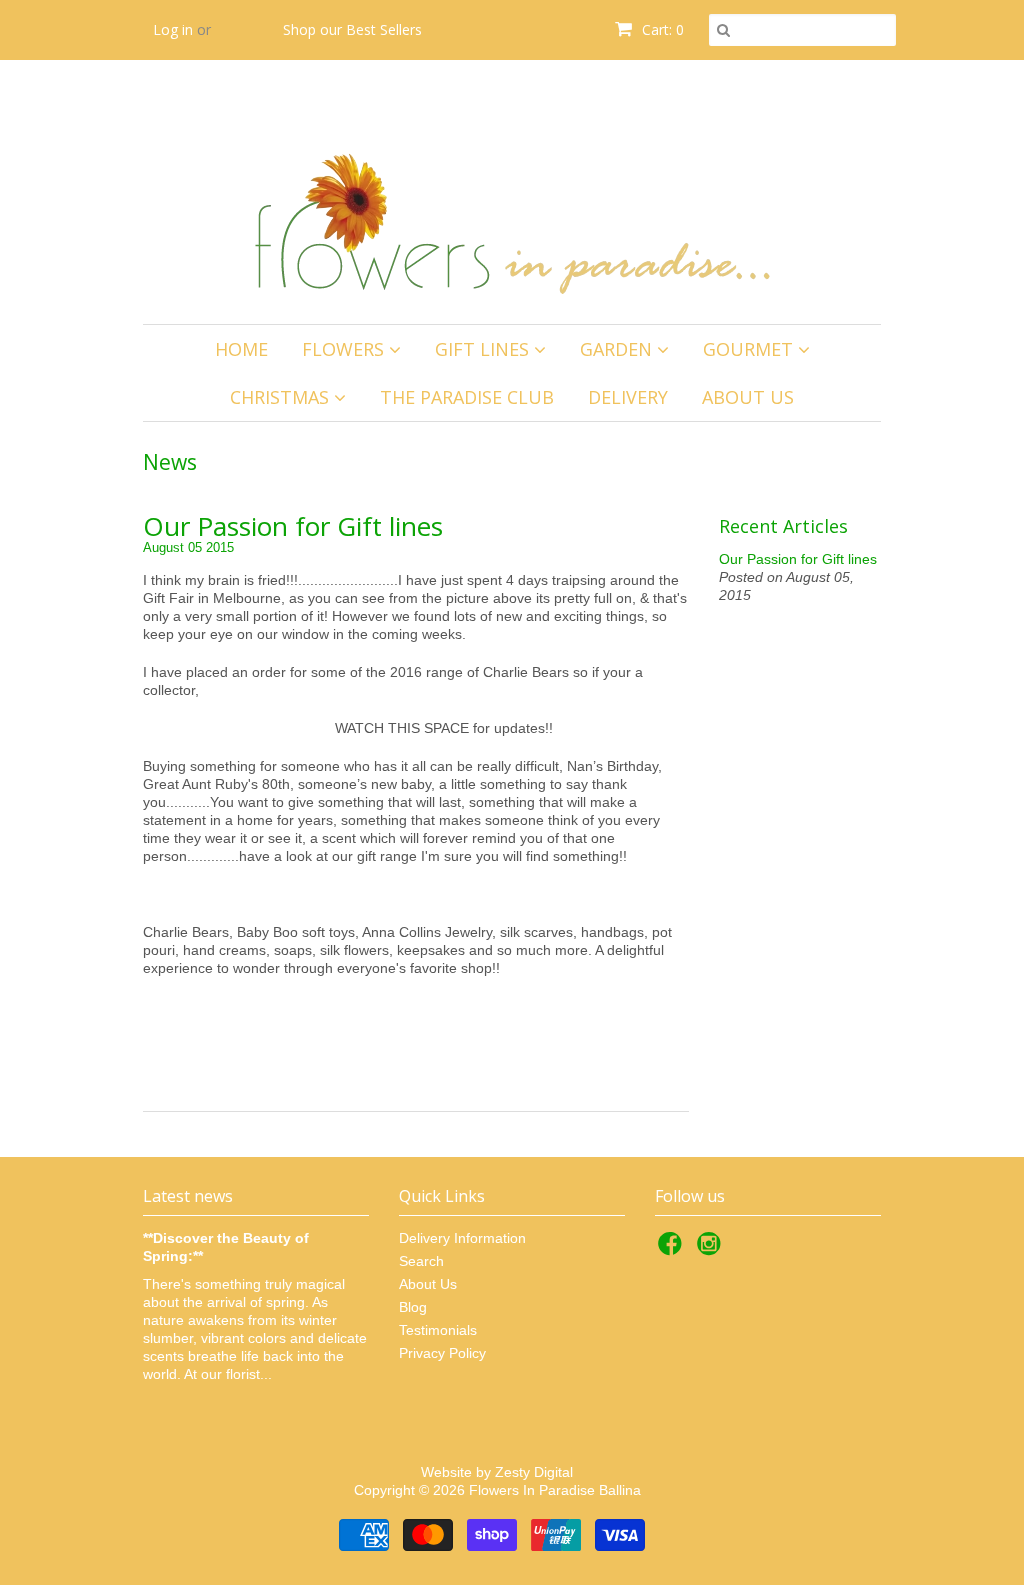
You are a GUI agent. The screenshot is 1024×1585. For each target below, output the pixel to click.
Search (421, 1261)
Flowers (345, 349)
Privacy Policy (442, 1353)
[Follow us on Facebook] (673, 1249)
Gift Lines (484, 349)
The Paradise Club (467, 397)
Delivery (628, 397)
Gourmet (750, 349)
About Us (748, 397)
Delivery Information (462, 1238)
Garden (618, 349)
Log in (173, 29)
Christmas (282, 397)
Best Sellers (384, 29)
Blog (413, 1307)
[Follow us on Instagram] (712, 1249)
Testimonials (438, 1330)
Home (241, 349)
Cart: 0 (661, 29)
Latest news (188, 1196)
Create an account (212, 89)
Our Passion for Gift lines (293, 526)
